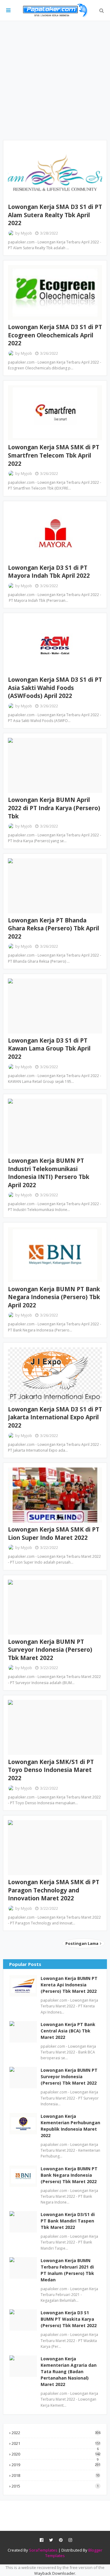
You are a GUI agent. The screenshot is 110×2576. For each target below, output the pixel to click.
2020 (56, 2454)
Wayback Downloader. (55, 2573)
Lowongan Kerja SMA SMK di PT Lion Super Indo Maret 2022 (54, 1534)
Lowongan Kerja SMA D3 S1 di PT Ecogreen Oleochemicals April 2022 (55, 335)
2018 (56, 2475)
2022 (56, 2433)
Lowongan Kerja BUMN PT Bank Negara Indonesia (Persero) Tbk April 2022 (54, 1297)
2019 (56, 2465)
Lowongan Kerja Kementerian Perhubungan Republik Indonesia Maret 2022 (70, 2126)
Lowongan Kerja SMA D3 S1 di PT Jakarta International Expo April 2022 (55, 1417)
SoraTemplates (43, 2550)
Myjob (26, 233)
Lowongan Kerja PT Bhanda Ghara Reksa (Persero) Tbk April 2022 (53, 928)
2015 (55, 2486)
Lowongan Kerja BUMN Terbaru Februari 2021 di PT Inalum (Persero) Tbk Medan (67, 2270)
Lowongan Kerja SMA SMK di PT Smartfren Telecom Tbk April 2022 (54, 455)
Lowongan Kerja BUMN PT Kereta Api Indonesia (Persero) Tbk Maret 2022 (69, 1985)
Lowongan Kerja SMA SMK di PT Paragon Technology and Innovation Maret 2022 (54, 1890)
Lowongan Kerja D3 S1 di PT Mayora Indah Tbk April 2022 (49, 572)
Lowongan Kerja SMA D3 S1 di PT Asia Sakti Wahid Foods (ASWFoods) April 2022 (55, 688)
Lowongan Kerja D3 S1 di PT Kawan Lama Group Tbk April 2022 (49, 1049)
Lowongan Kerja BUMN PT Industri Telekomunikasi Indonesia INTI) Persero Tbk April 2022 (49, 1173)
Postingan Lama (82, 1943)
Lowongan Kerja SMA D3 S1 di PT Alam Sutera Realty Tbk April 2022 (55, 215)
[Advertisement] (55, 81)
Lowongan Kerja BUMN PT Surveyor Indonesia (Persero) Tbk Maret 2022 (50, 1650)
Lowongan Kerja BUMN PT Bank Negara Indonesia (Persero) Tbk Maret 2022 (69, 2175)
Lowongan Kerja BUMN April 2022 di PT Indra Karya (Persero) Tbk (54, 808)
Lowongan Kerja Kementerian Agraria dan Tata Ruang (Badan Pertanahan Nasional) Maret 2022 (69, 2371)
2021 (56, 2443)
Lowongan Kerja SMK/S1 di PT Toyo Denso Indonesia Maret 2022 (51, 1770)
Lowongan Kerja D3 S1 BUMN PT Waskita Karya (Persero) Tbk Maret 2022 (69, 2319)
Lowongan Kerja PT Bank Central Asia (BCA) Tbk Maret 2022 (68, 2031)
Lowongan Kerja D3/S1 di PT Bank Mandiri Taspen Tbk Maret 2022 (68, 2221)
